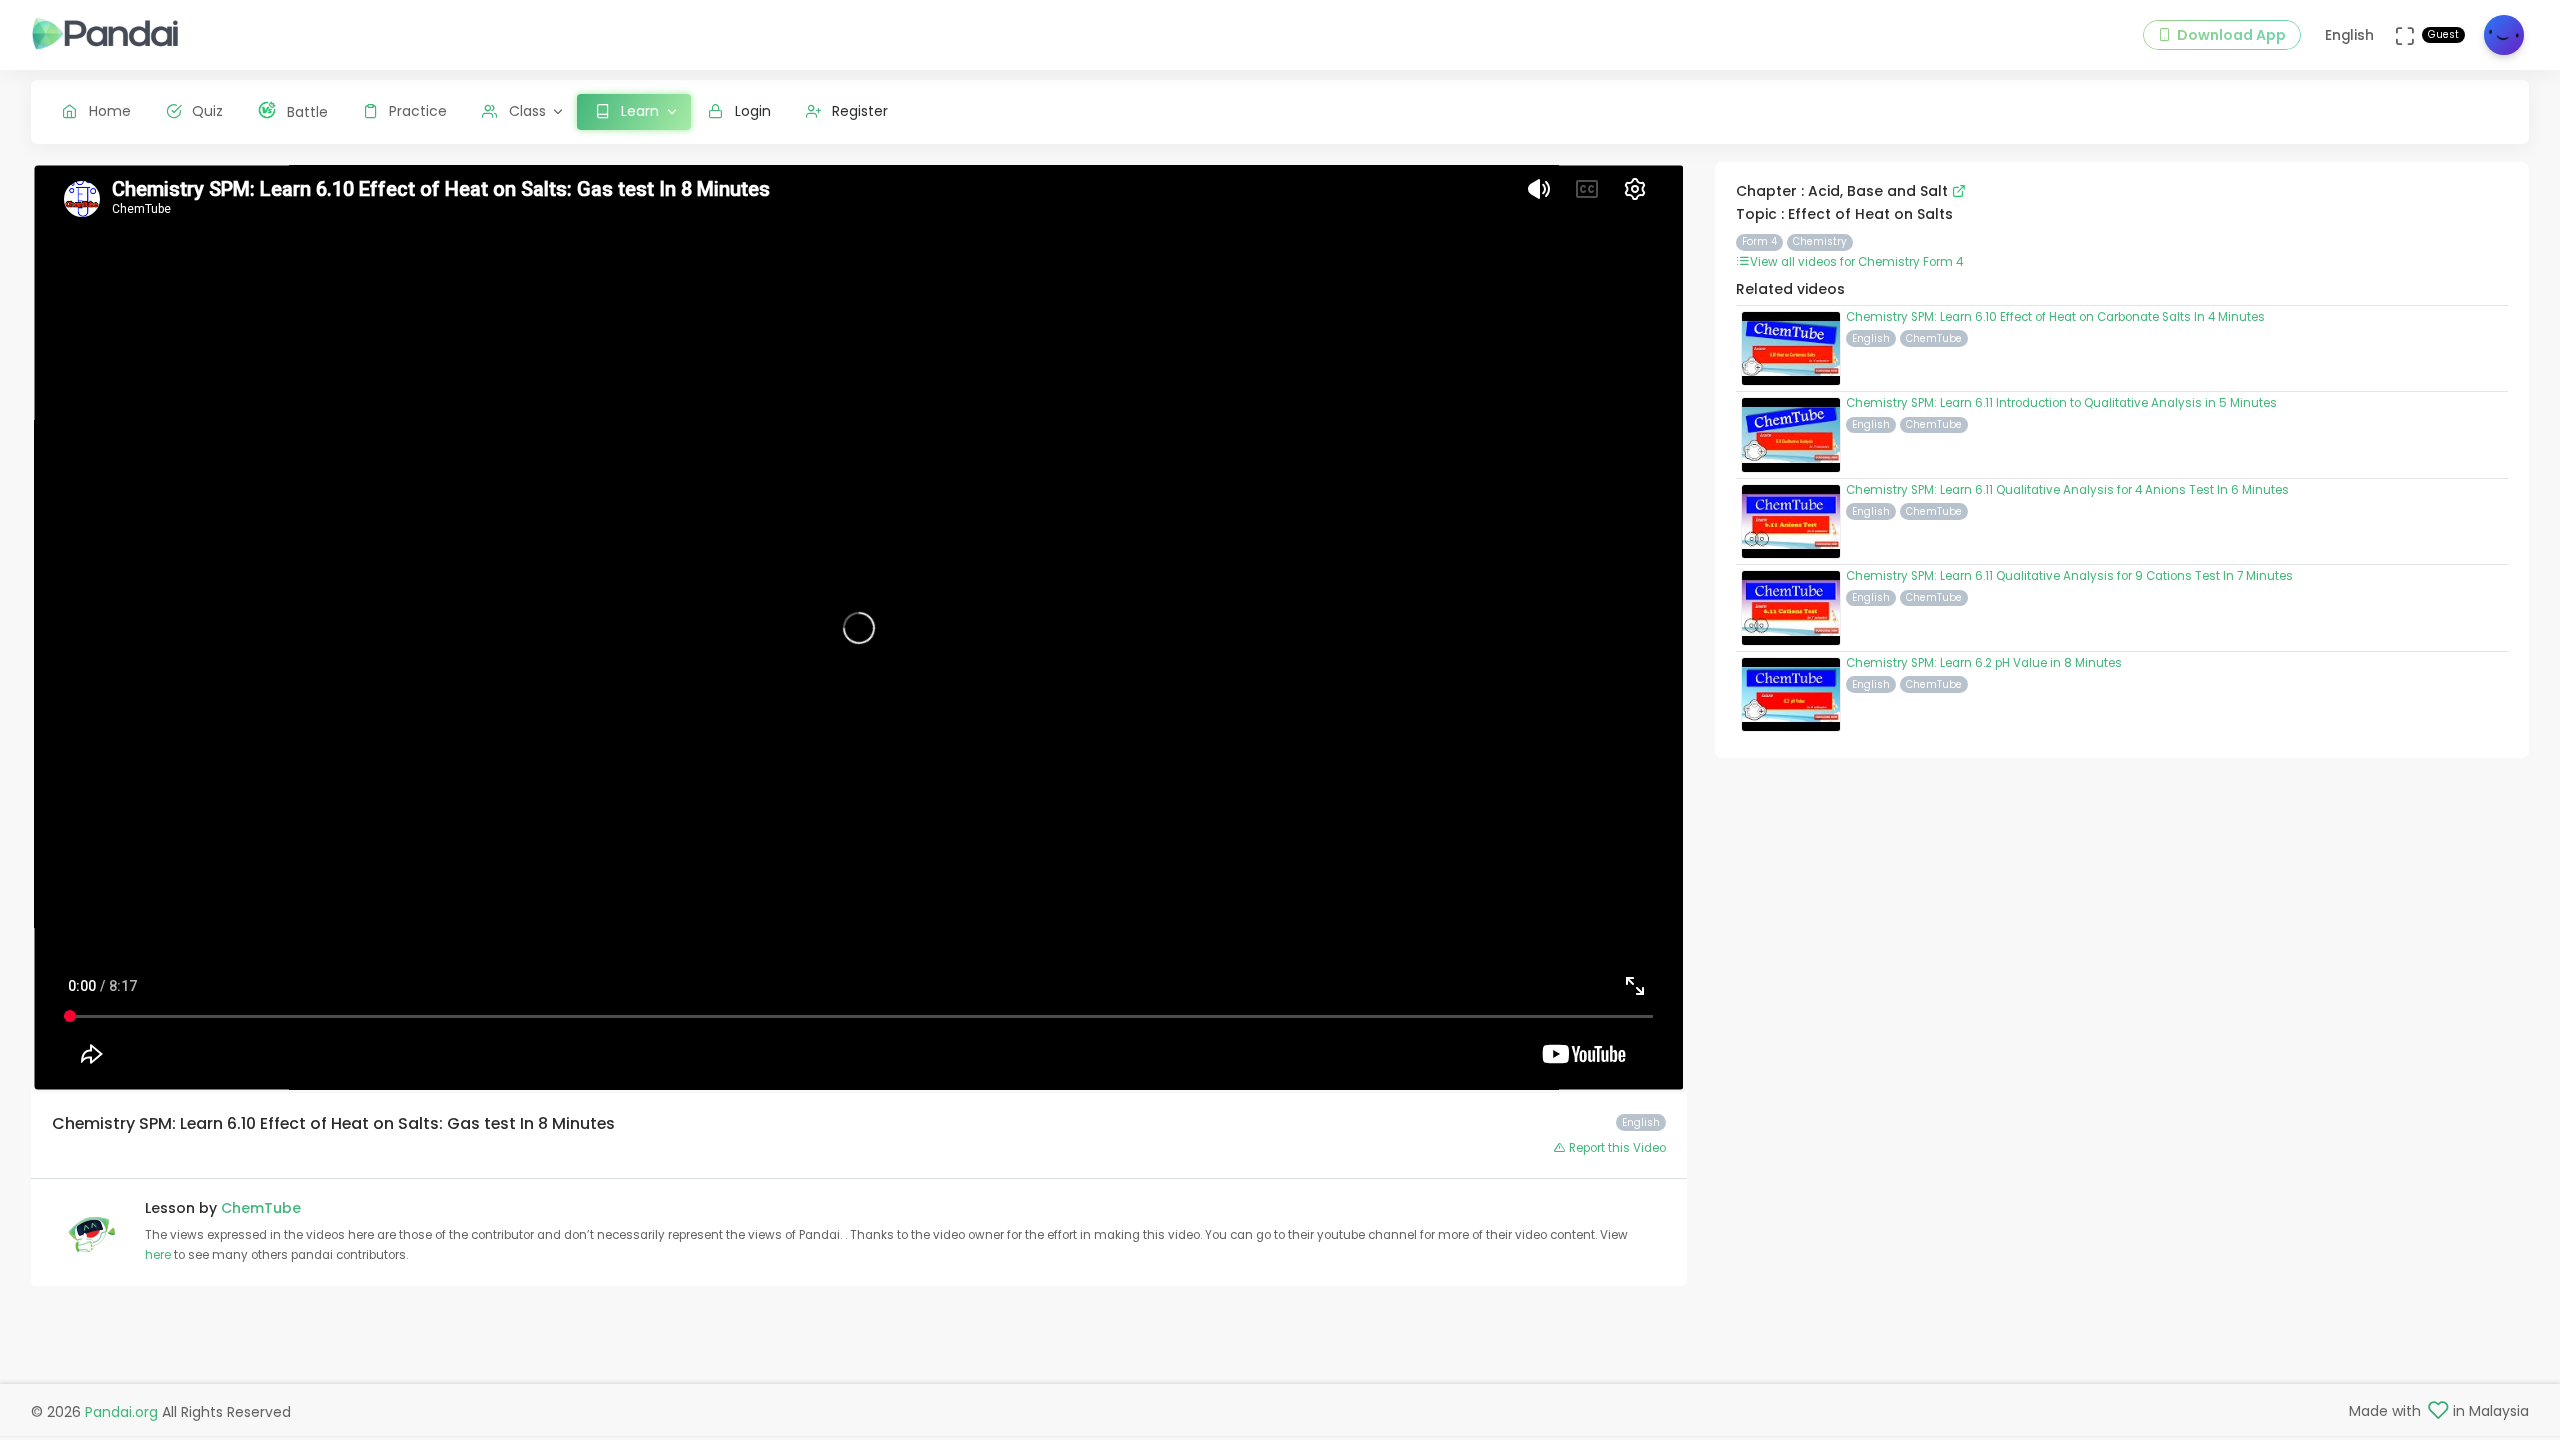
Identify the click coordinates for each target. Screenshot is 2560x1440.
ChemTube (261, 1208)
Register (860, 111)
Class (527, 111)
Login (753, 111)
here (159, 1255)
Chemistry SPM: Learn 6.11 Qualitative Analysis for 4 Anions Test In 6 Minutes (2067, 490)
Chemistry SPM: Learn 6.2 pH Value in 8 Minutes (1984, 663)
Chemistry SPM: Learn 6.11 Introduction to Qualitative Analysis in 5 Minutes (2061, 403)
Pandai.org (121, 1412)
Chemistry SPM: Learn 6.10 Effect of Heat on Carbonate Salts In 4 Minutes (2055, 317)
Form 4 (1759, 241)
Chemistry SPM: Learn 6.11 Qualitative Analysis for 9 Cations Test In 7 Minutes (2069, 576)
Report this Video (1616, 1148)
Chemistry (1820, 241)
